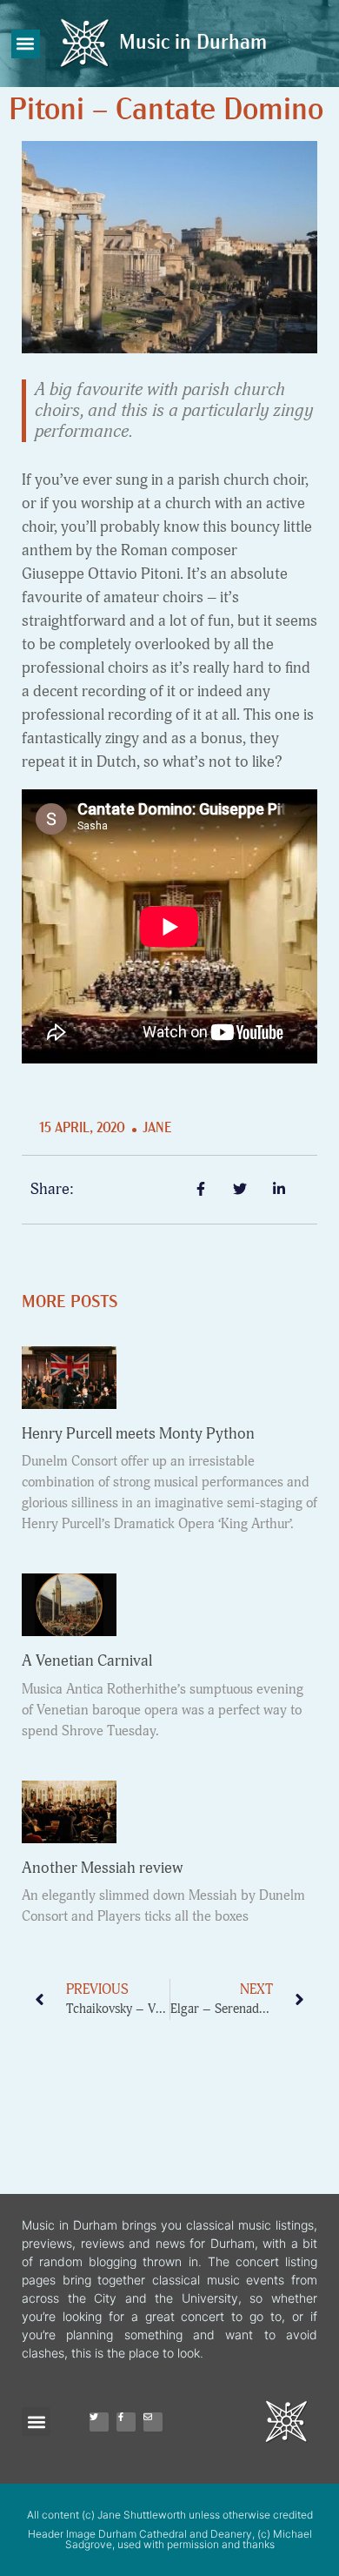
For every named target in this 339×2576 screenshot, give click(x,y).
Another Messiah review (102, 1868)
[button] (26, 44)
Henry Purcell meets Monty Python (138, 1434)
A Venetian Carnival (87, 1661)
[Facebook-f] (126, 2422)
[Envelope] (153, 2422)
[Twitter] (99, 2422)
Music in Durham (193, 44)
